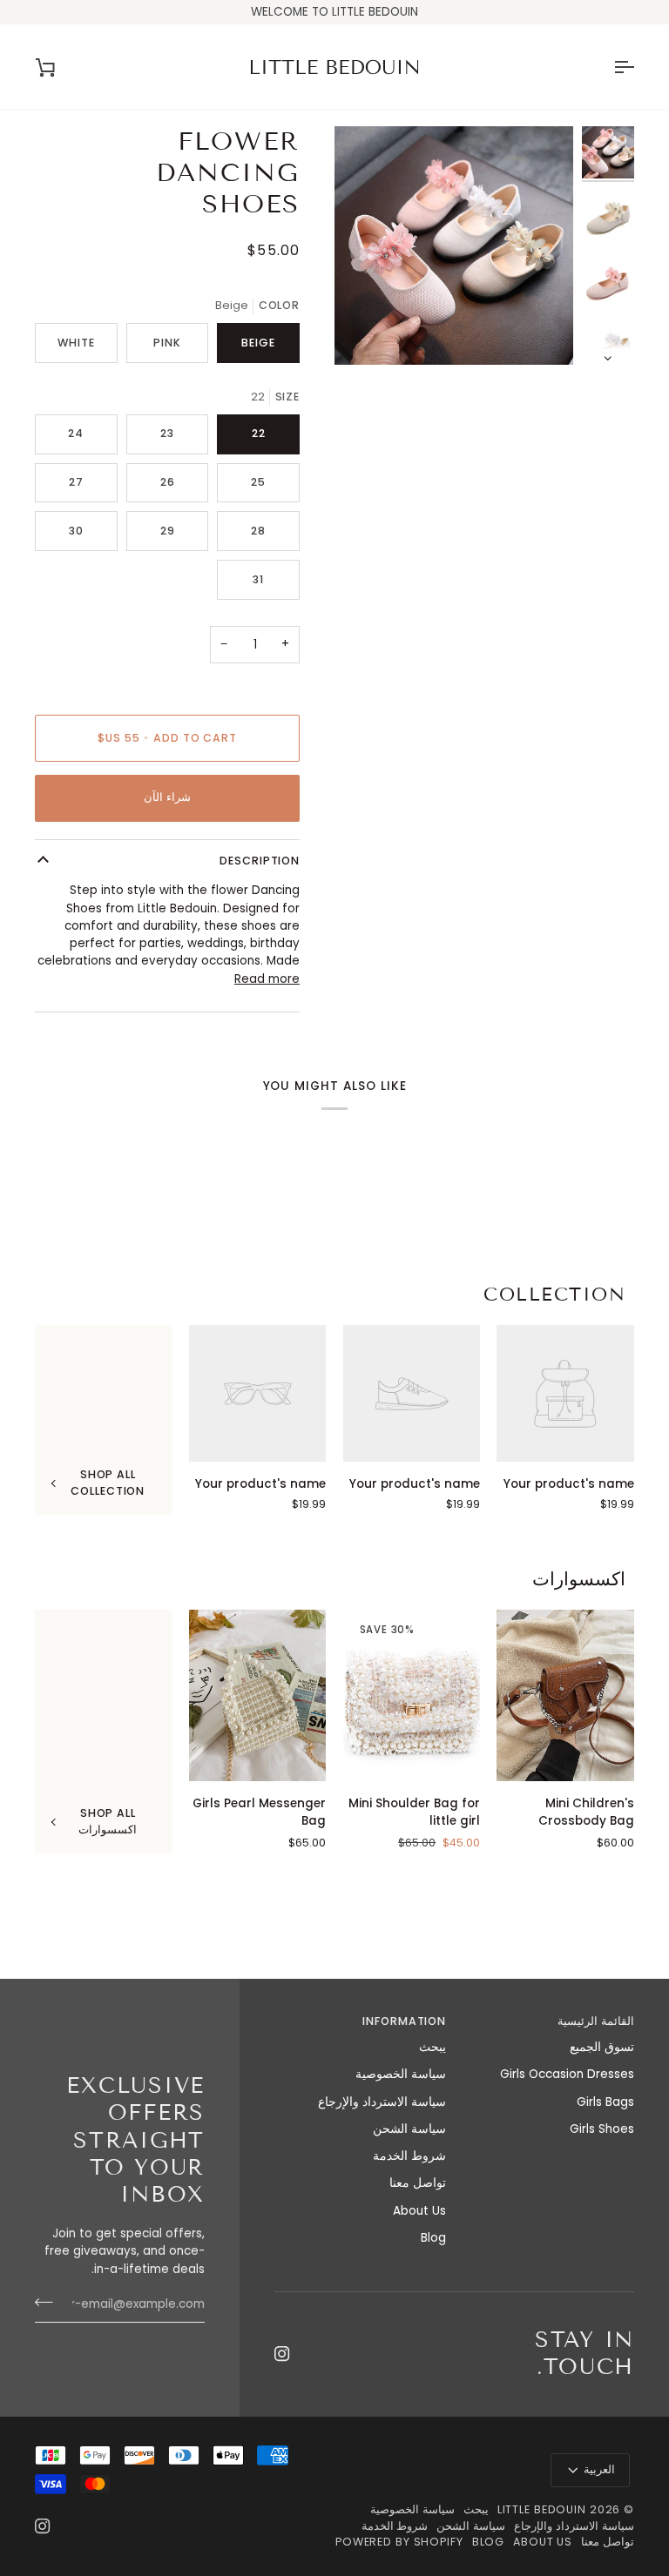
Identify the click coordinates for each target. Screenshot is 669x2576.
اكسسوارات (579, 1579)
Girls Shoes (602, 2129)
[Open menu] (608, 67)
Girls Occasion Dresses (567, 2074)
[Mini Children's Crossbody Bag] (565, 1695)
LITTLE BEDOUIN (542, 2509)
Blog (433, 2238)
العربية (599, 2469)
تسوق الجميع (602, 2047)
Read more (267, 979)
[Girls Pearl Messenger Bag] (258, 1695)
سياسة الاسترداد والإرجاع (382, 2102)
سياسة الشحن (409, 2129)
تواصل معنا (418, 2183)
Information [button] (404, 2021)
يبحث (432, 2047)
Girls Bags (605, 2102)
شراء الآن (167, 797)
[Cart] (61, 67)
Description (260, 861)
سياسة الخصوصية (401, 2074)
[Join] (49, 2303)
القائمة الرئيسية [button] (596, 2021)
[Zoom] (541, 332)
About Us (419, 2211)
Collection (554, 1295)
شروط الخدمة (409, 2156)
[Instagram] (282, 2354)
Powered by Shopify (399, 2542)
